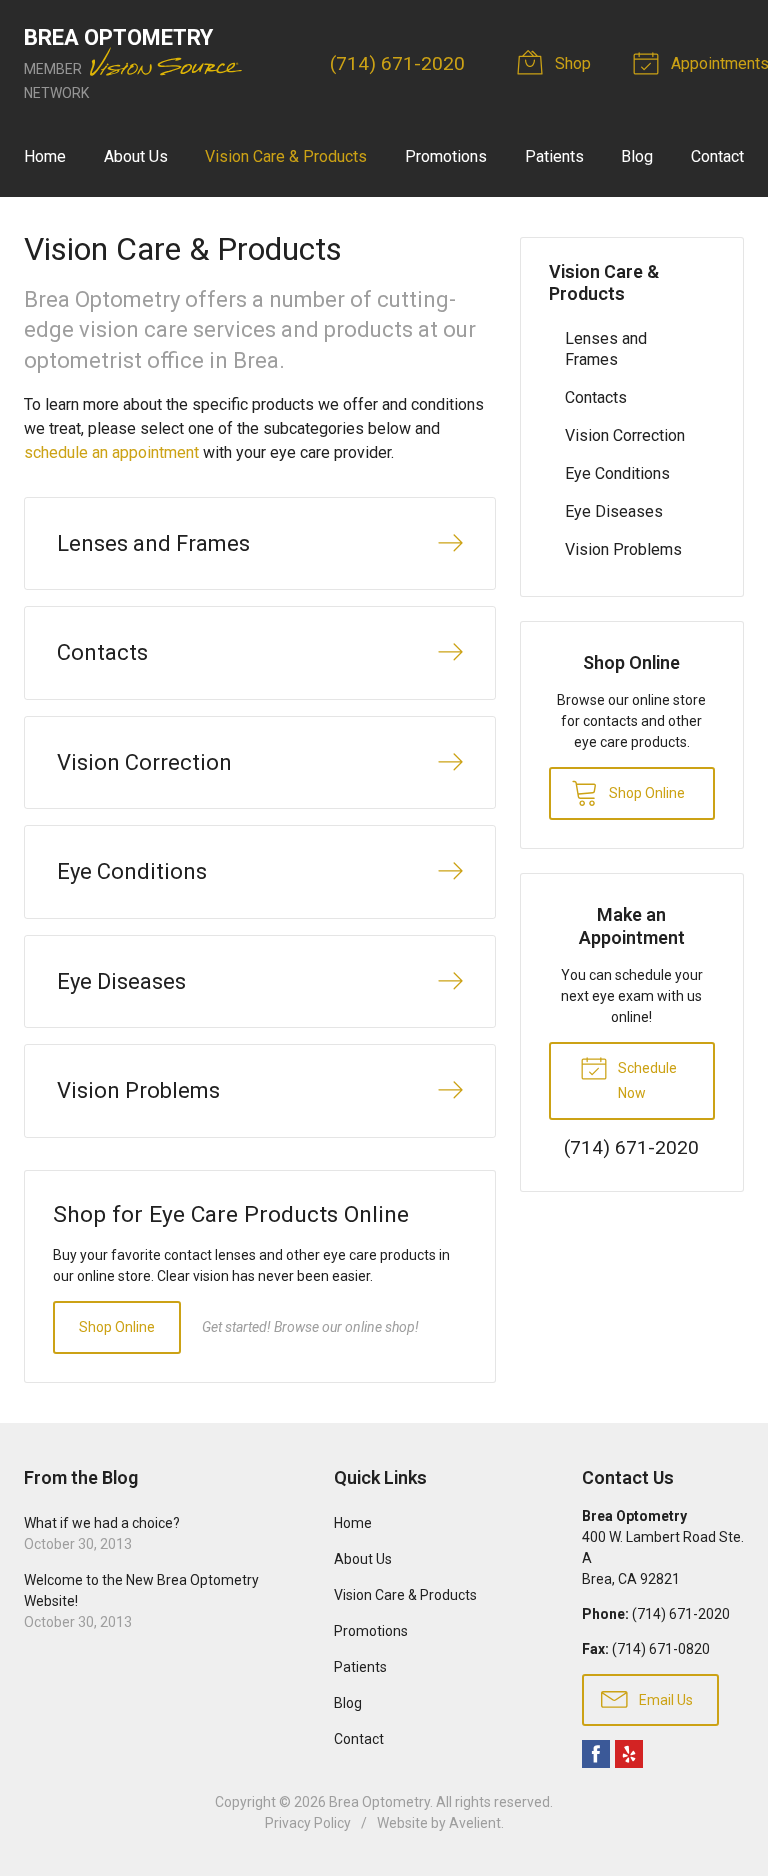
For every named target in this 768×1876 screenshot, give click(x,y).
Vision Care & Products (286, 156)
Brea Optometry (379, 1802)
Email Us (664, 1700)
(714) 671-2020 (397, 63)
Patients (554, 156)
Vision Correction (625, 435)
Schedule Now (646, 1080)
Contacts (596, 397)
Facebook (596, 1754)
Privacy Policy (308, 1823)
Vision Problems (623, 549)
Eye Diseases (614, 511)
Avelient (475, 1823)
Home (45, 156)
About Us (136, 156)
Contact (717, 156)
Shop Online (117, 1327)
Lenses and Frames (606, 349)
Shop (571, 63)
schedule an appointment (111, 452)
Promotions (446, 156)
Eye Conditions (617, 473)
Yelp (629, 1754)
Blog (637, 156)
